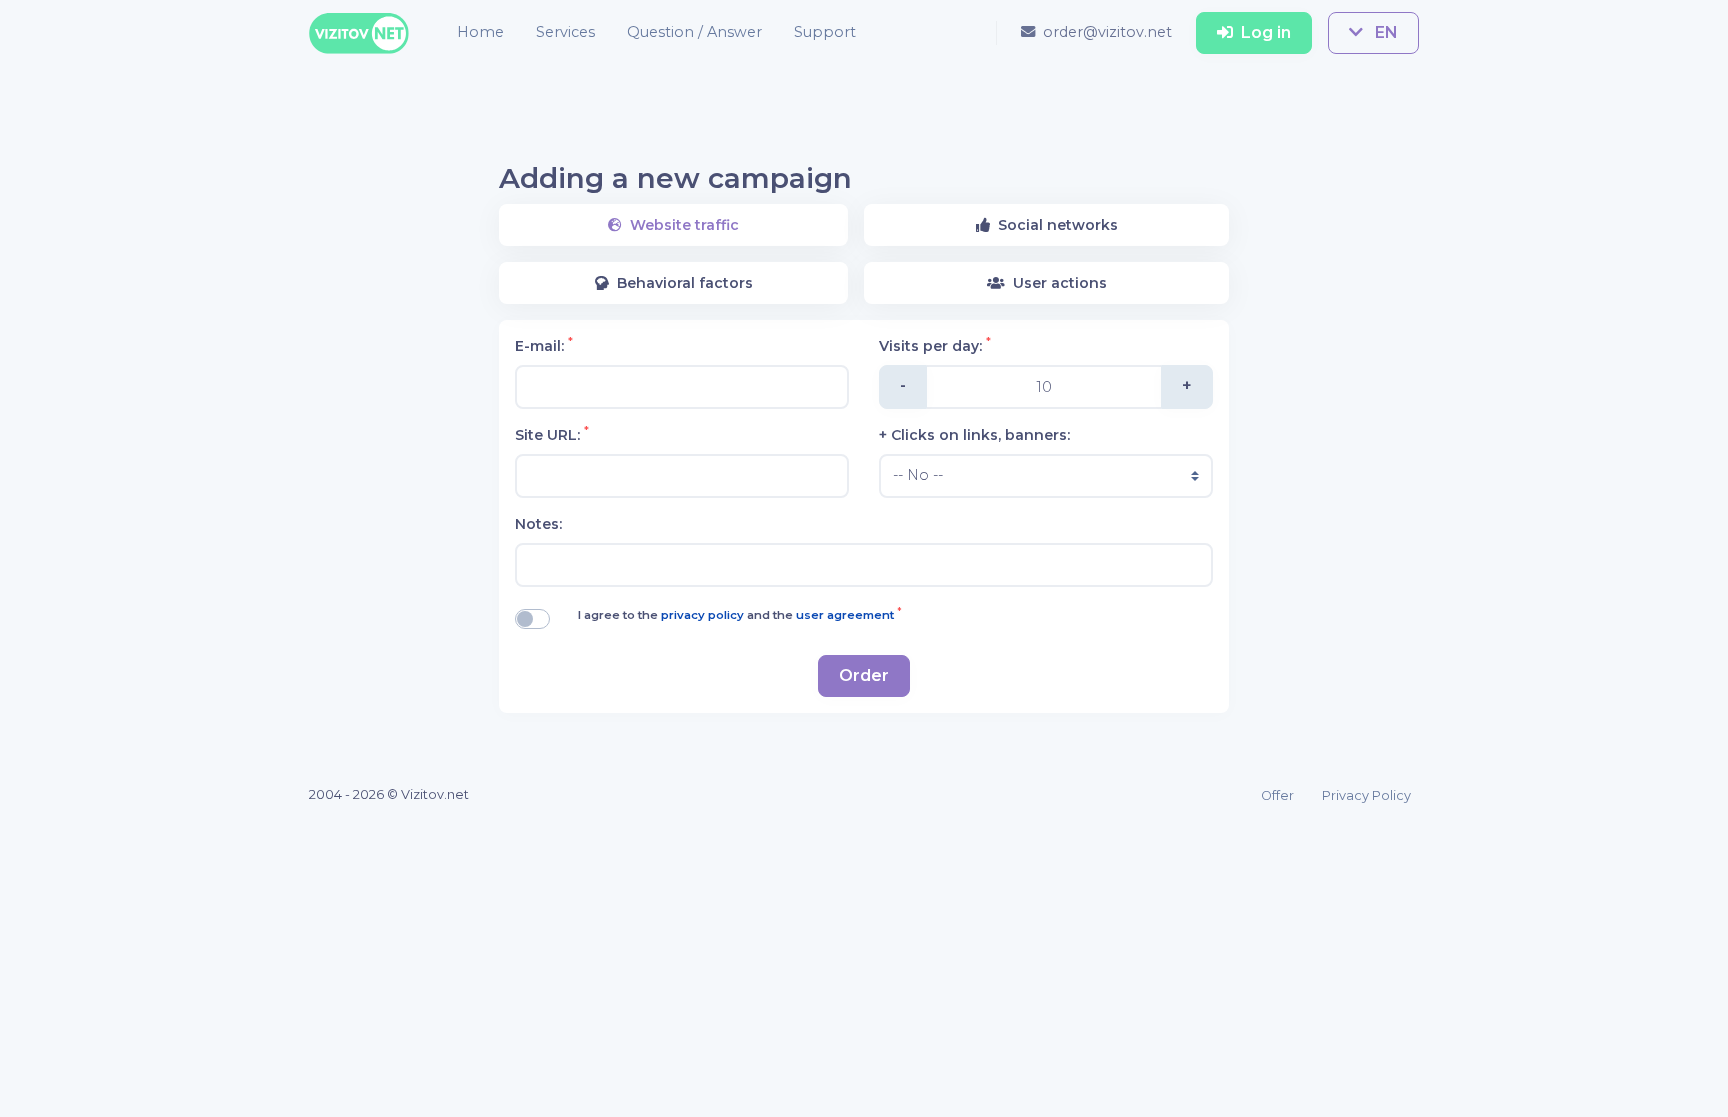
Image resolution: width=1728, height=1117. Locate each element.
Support (825, 32)
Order (864, 675)
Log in (1266, 32)
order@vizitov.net (1107, 32)
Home (480, 32)
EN (1384, 32)
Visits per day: (935, 345)
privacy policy (704, 615)
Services (565, 32)
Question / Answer (694, 32)
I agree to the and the (739, 614)
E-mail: (544, 345)
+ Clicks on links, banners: (974, 435)
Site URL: (552, 434)
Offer (1277, 795)
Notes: (538, 524)
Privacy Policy (1366, 795)
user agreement (846, 615)
